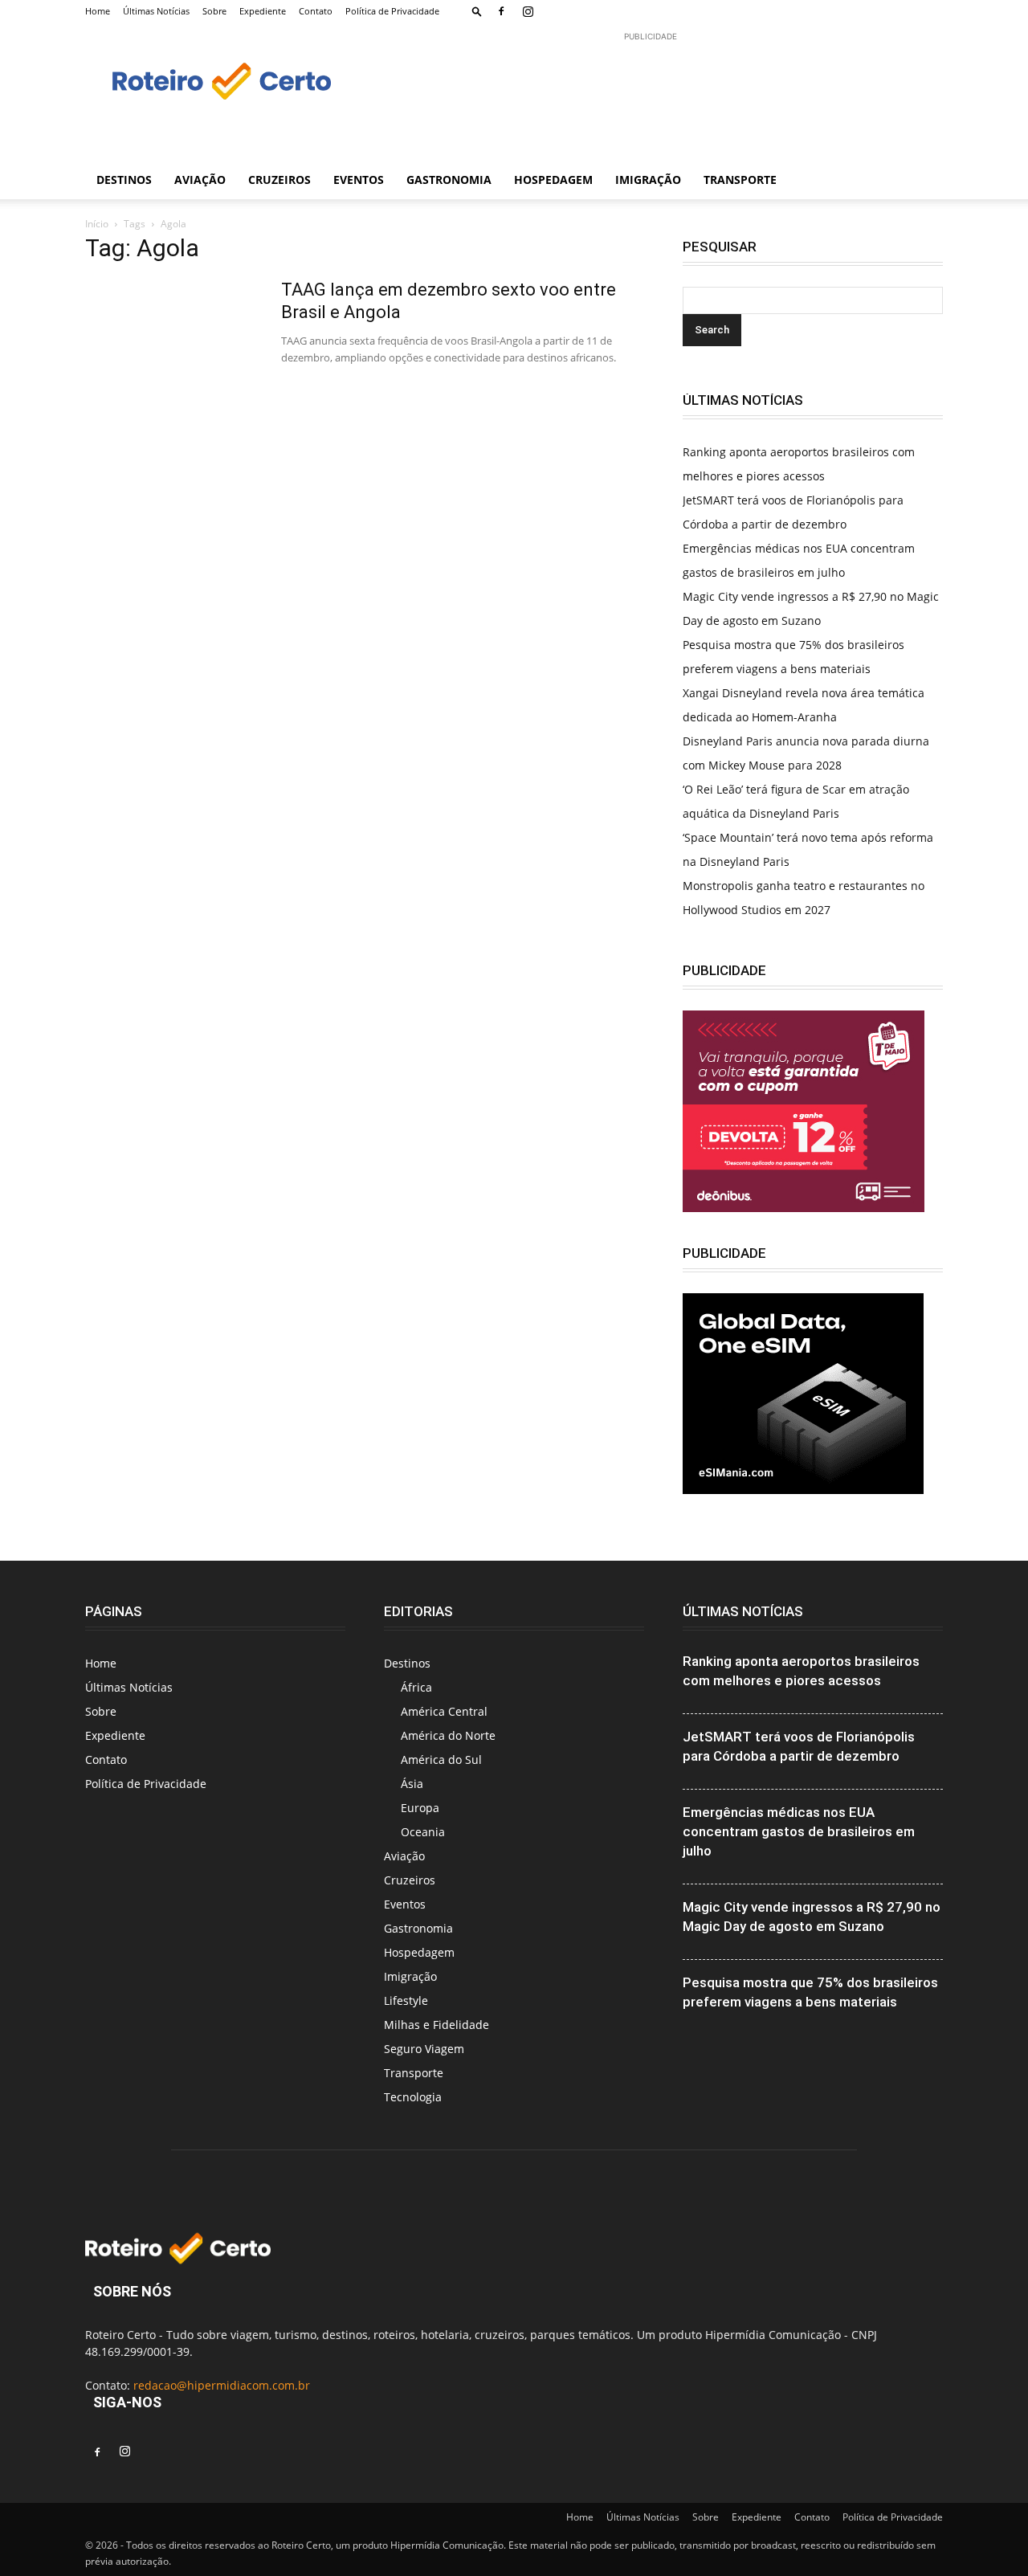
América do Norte (448, 1735)
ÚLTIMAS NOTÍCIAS (743, 1611)
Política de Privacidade (392, 11)
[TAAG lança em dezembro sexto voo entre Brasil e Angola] (173, 339)
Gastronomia (449, 180)
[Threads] (634, 11)
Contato (316, 11)
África (416, 1687)
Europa (420, 1808)
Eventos (359, 180)
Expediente (263, 11)
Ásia (412, 1784)
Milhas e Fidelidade (436, 2025)
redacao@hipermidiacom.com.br (222, 2385)
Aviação (200, 180)
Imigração (648, 180)
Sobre (214, 11)
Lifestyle (406, 2000)
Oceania (423, 1832)
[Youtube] (607, 11)
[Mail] (554, 11)
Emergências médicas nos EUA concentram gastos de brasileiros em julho (799, 1831)
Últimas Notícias (156, 11)
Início (97, 224)
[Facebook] (501, 11)
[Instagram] (528, 11)
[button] (477, 11)
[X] (581, 11)
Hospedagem (553, 180)
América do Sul (441, 1760)
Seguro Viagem (424, 2049)
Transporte (740, 180)
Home (98, 11)
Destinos (124, 180)
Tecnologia (413, 2097)
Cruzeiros (279, 180)
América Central (444, 1711)
